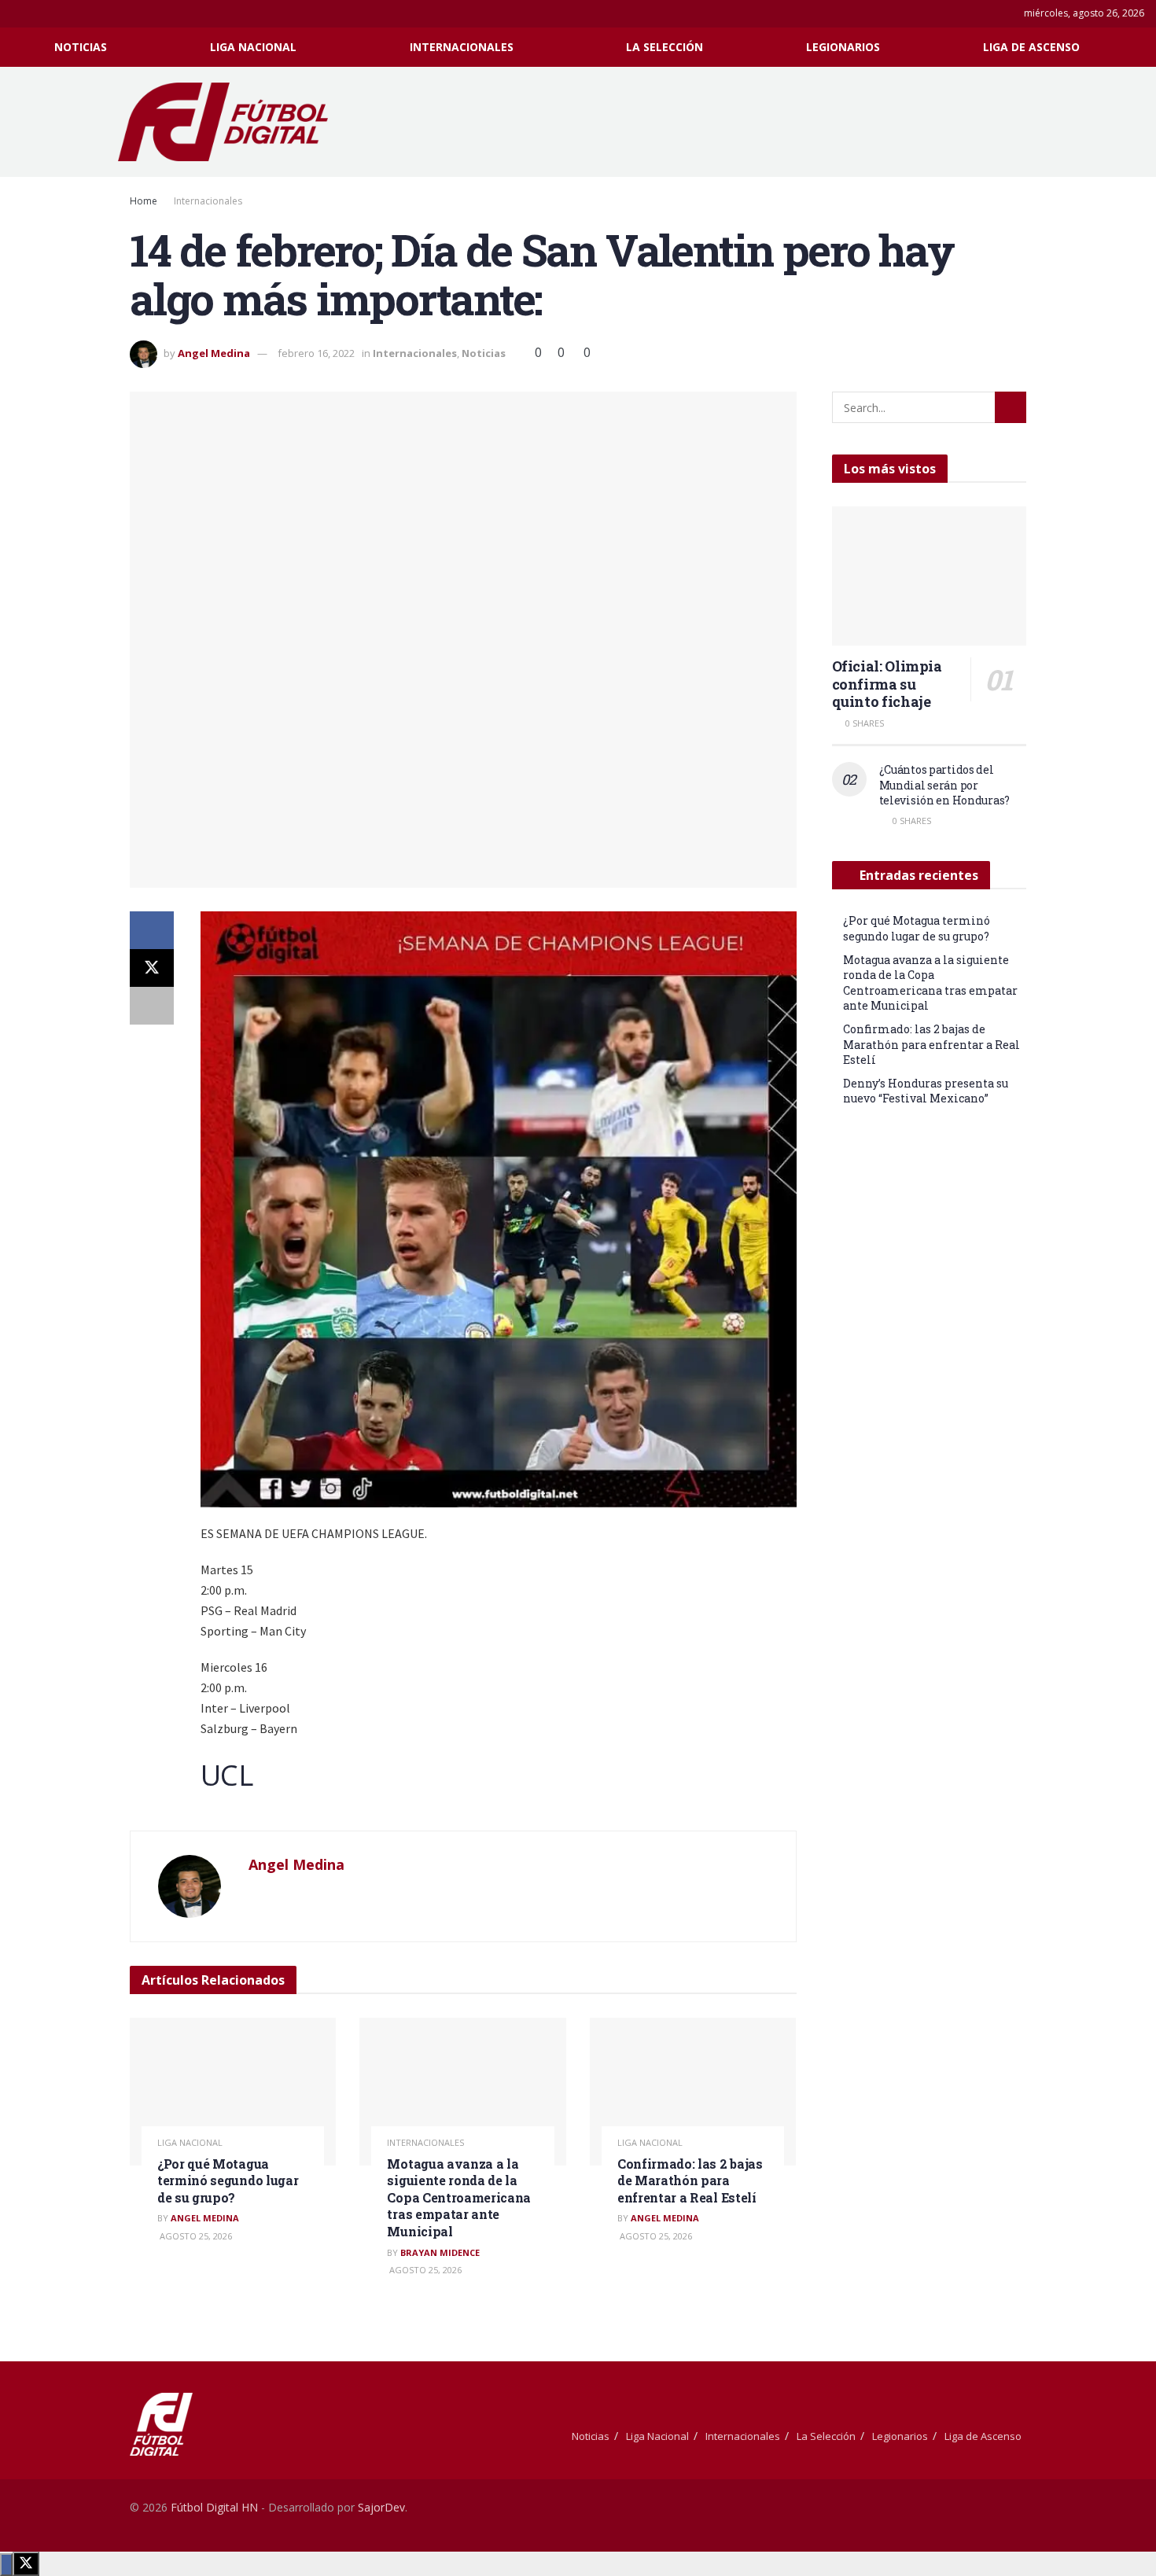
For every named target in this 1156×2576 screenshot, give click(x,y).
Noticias (81, 47)
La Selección (665, 47)
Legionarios (843, 47)
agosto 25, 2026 (195, 2236)
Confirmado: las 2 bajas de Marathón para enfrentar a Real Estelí (690, 2180)
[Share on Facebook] (152, 930)
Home (144, 201)
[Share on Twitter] (152, 968)
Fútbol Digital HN (214, 2507)
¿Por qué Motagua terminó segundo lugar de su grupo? (228, 2180)
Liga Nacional (253, 47)
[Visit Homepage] (231, 122)
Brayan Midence (440, 2252)
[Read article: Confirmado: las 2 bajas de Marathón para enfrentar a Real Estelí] (693, 2092)
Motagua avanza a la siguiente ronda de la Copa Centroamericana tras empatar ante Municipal (459, 2197)
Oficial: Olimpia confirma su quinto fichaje (887, 684)
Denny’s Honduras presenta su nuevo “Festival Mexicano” (926, 1091)
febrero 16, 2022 (316, 353)
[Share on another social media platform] (152, 1006)
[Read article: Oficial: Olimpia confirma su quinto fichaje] (930, 576)
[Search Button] (1138, 47)
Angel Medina (214, 353)
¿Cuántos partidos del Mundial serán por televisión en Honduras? (945, 785)
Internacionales (462, 47)
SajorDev (381, 2507)
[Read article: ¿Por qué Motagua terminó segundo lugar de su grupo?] (233, 2092)
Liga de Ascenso (1031, 47)
